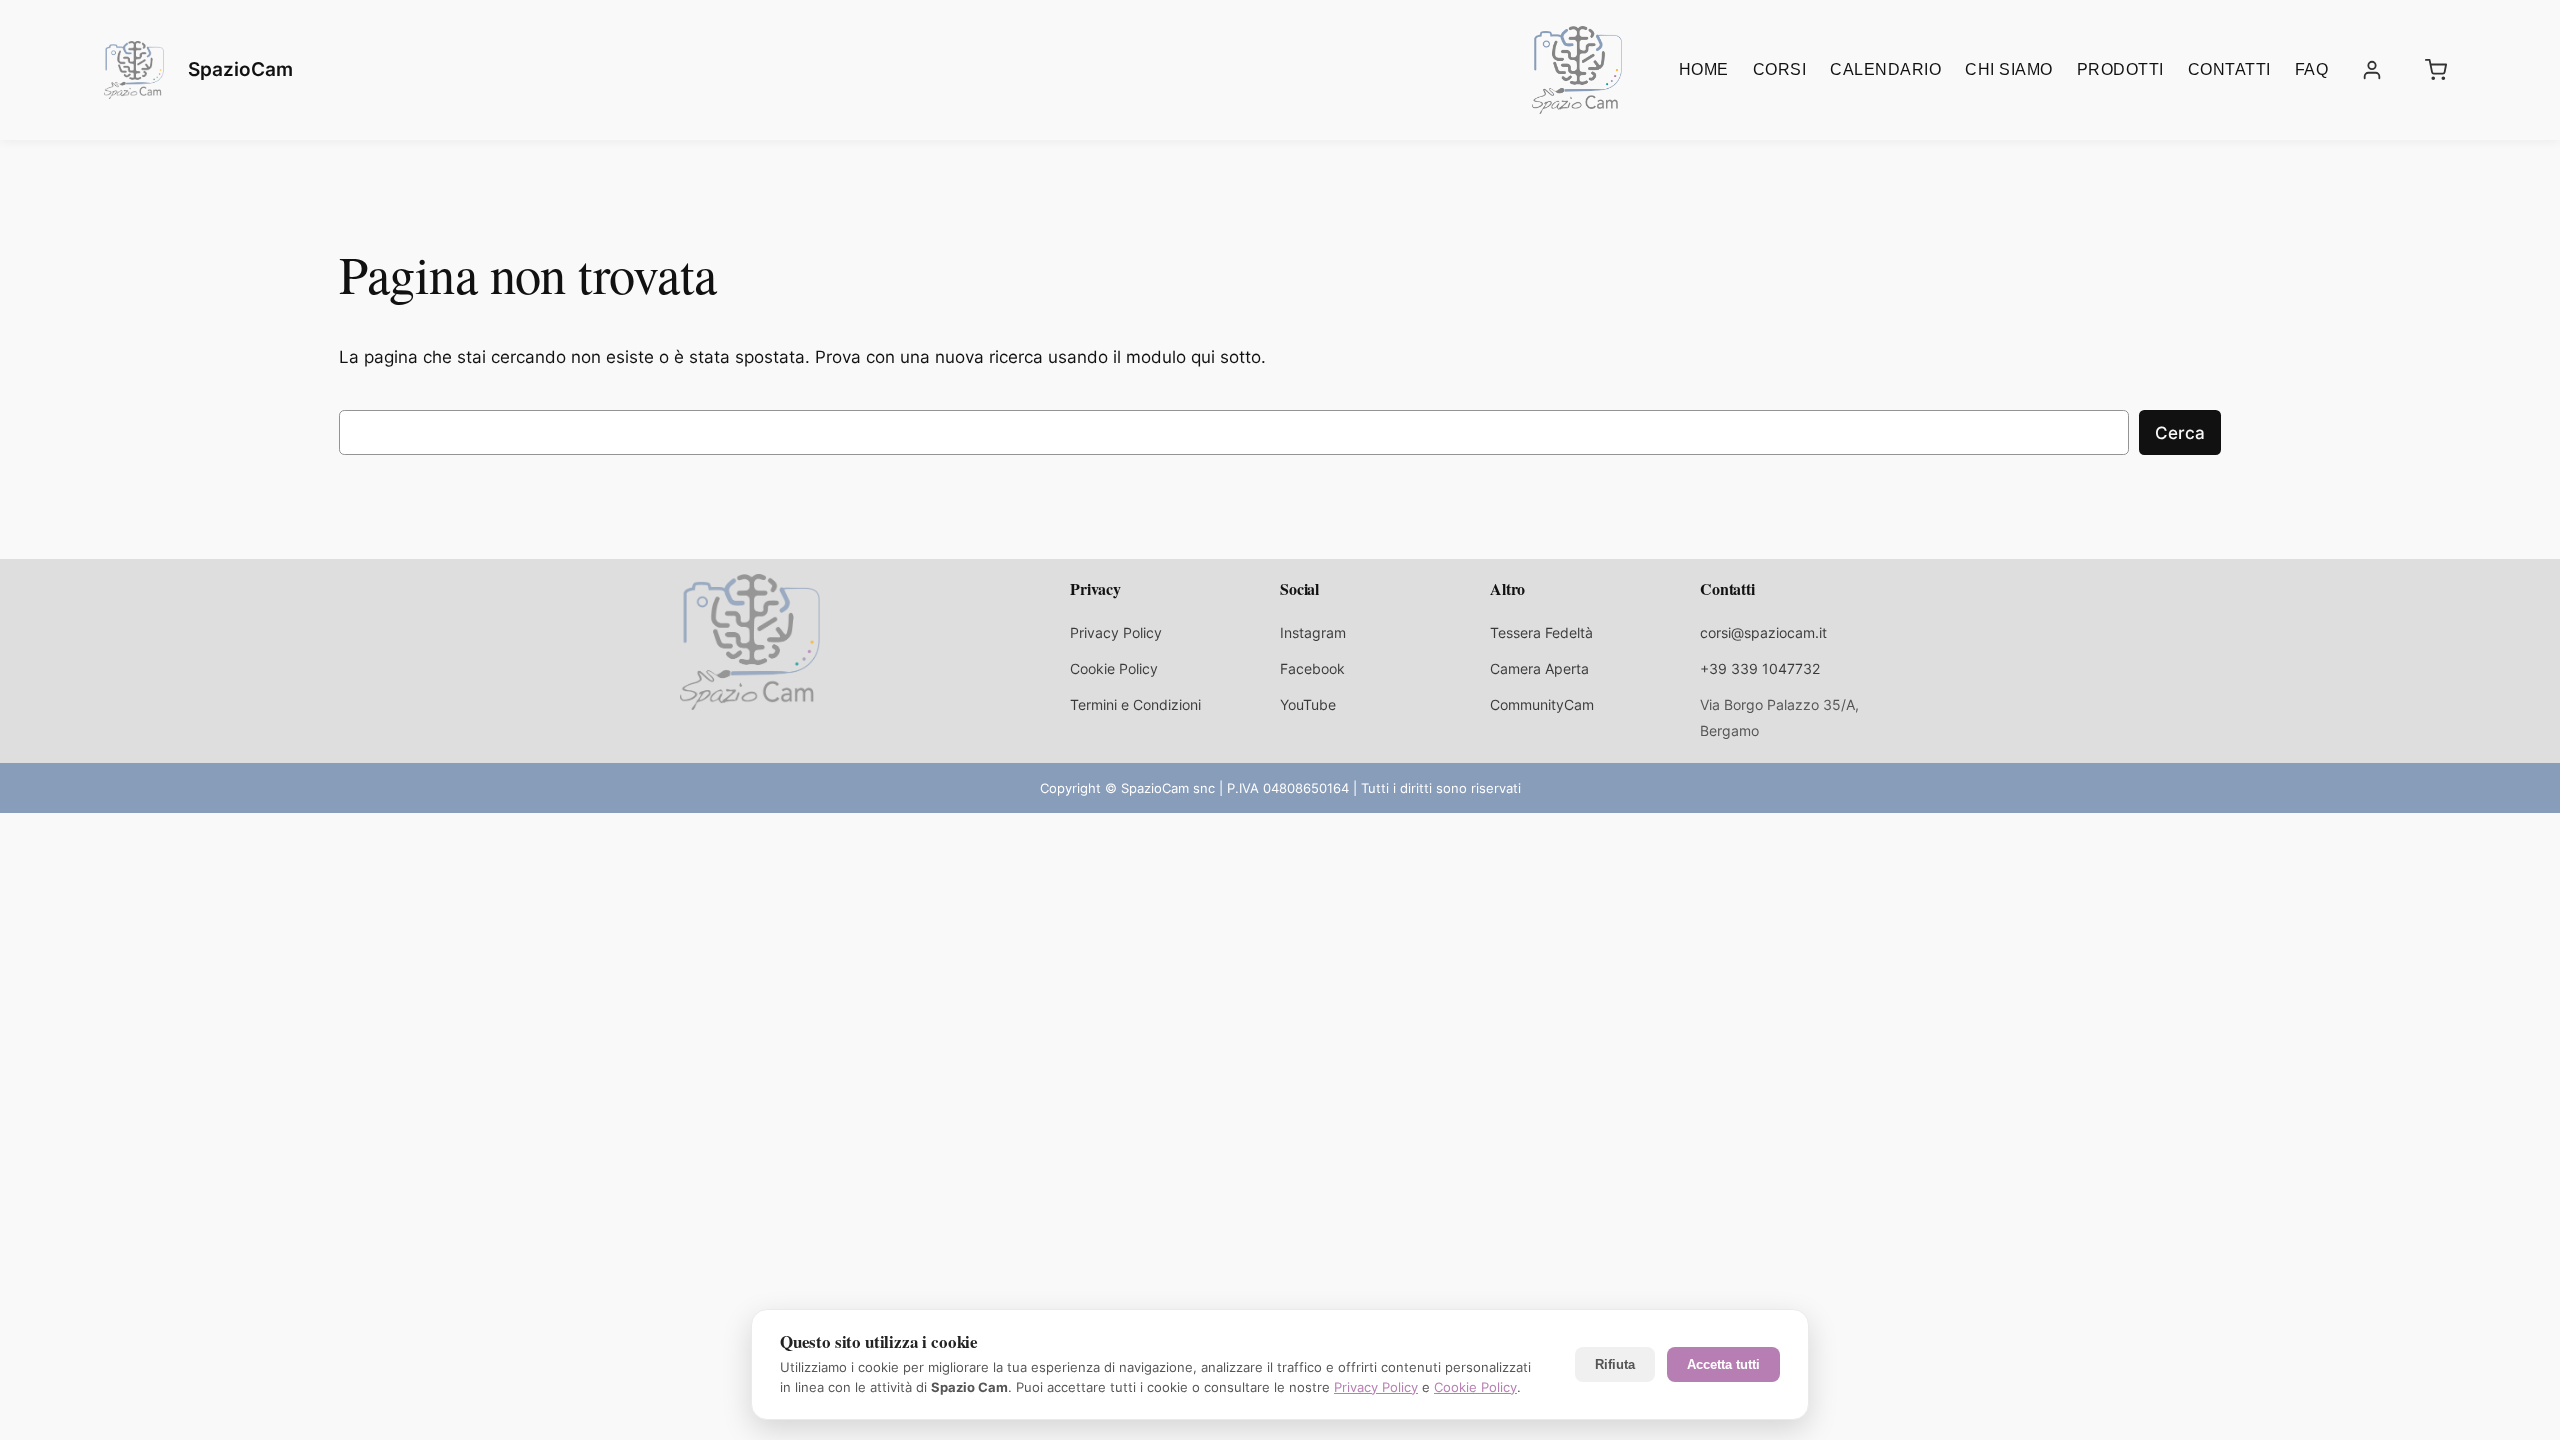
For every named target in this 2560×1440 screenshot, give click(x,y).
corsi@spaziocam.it (1763, 632)
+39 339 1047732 (1760, 668)
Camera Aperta (1539, 668)
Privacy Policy (1116, 632)
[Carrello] (2436, 70)
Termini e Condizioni (1135, 704)
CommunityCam (1542, 704)
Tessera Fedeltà (1541, 632)
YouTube (1308, 704)
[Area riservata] (2372, 70)
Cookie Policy (1114, 668)
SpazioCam (240, 69)
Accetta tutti (1723, 1364)
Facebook (1312, 668)
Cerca (2180, 433)
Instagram (1313, 632)
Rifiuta (1615, 1364)
